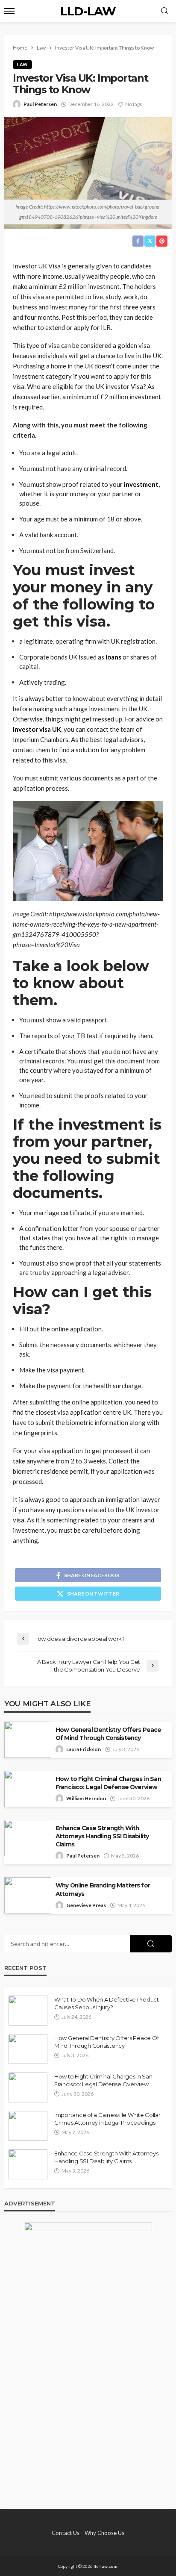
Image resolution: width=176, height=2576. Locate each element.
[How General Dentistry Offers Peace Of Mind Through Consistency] (28, 2049)
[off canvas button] (9, 11)
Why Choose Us (104, 2533)
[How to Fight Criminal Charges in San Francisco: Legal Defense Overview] (28, 2087)
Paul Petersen (40, 104)
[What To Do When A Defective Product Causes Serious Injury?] (28, 2011)
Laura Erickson (84, 1749)
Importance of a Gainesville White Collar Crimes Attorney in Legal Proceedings (107, 2119)
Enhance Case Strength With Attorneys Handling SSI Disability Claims (102, 1836)
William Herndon (86, 1798)
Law (22, 64)
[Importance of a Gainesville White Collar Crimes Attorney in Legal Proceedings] (28, 2126)
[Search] (164, 11)
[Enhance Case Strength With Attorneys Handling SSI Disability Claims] (28, 2164)
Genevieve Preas (86, 1905)
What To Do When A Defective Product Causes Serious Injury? (107, 2003)
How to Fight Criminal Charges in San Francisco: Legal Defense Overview (108, 1783)
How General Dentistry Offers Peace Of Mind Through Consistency (108, 1734)
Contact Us (66, 2533)
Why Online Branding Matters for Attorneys (103, 1889)
